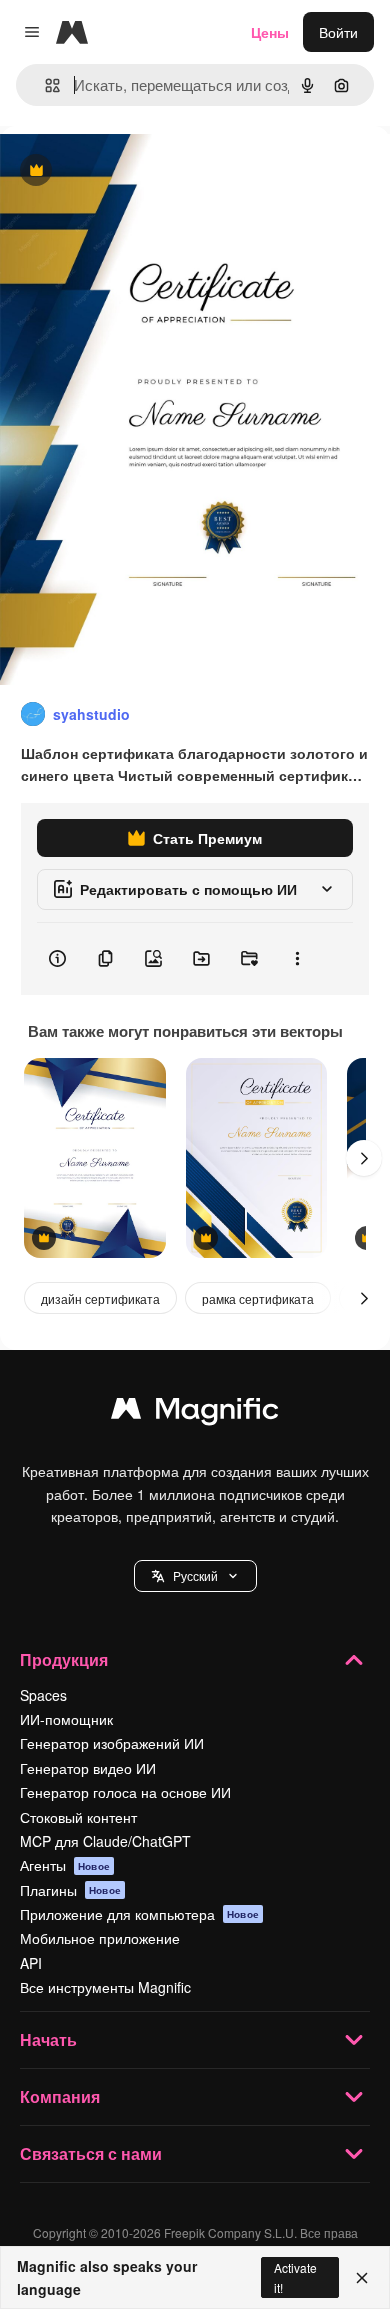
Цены (270, 32)
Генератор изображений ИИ (112, 1743)
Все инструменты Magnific (105, 1987)
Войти (338, 32)
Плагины (70, 1890)
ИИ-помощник (66, 1719)
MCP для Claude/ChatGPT (105, 1841)
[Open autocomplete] (44, 85)
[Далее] (364, 1158)
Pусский (195, 1575)
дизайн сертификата (100, 1298)
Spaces (43, 1695)
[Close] (362, 2278)
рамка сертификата (258, 1298)
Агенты (65, 1865)
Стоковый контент (78, 1817)
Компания (60, 2096)
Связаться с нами (91, 2153)
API (31, 1963)
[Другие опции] (297, 959)
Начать (48, 2039)
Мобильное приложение (100, 1938)
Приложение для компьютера (139, 1914)
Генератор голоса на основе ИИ (125, 1792)
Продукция (64, 1659)
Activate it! (295, 2277)
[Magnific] (195, 1413)
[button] (195, 1576)
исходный (134, 171)
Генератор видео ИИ (88, 1768)
